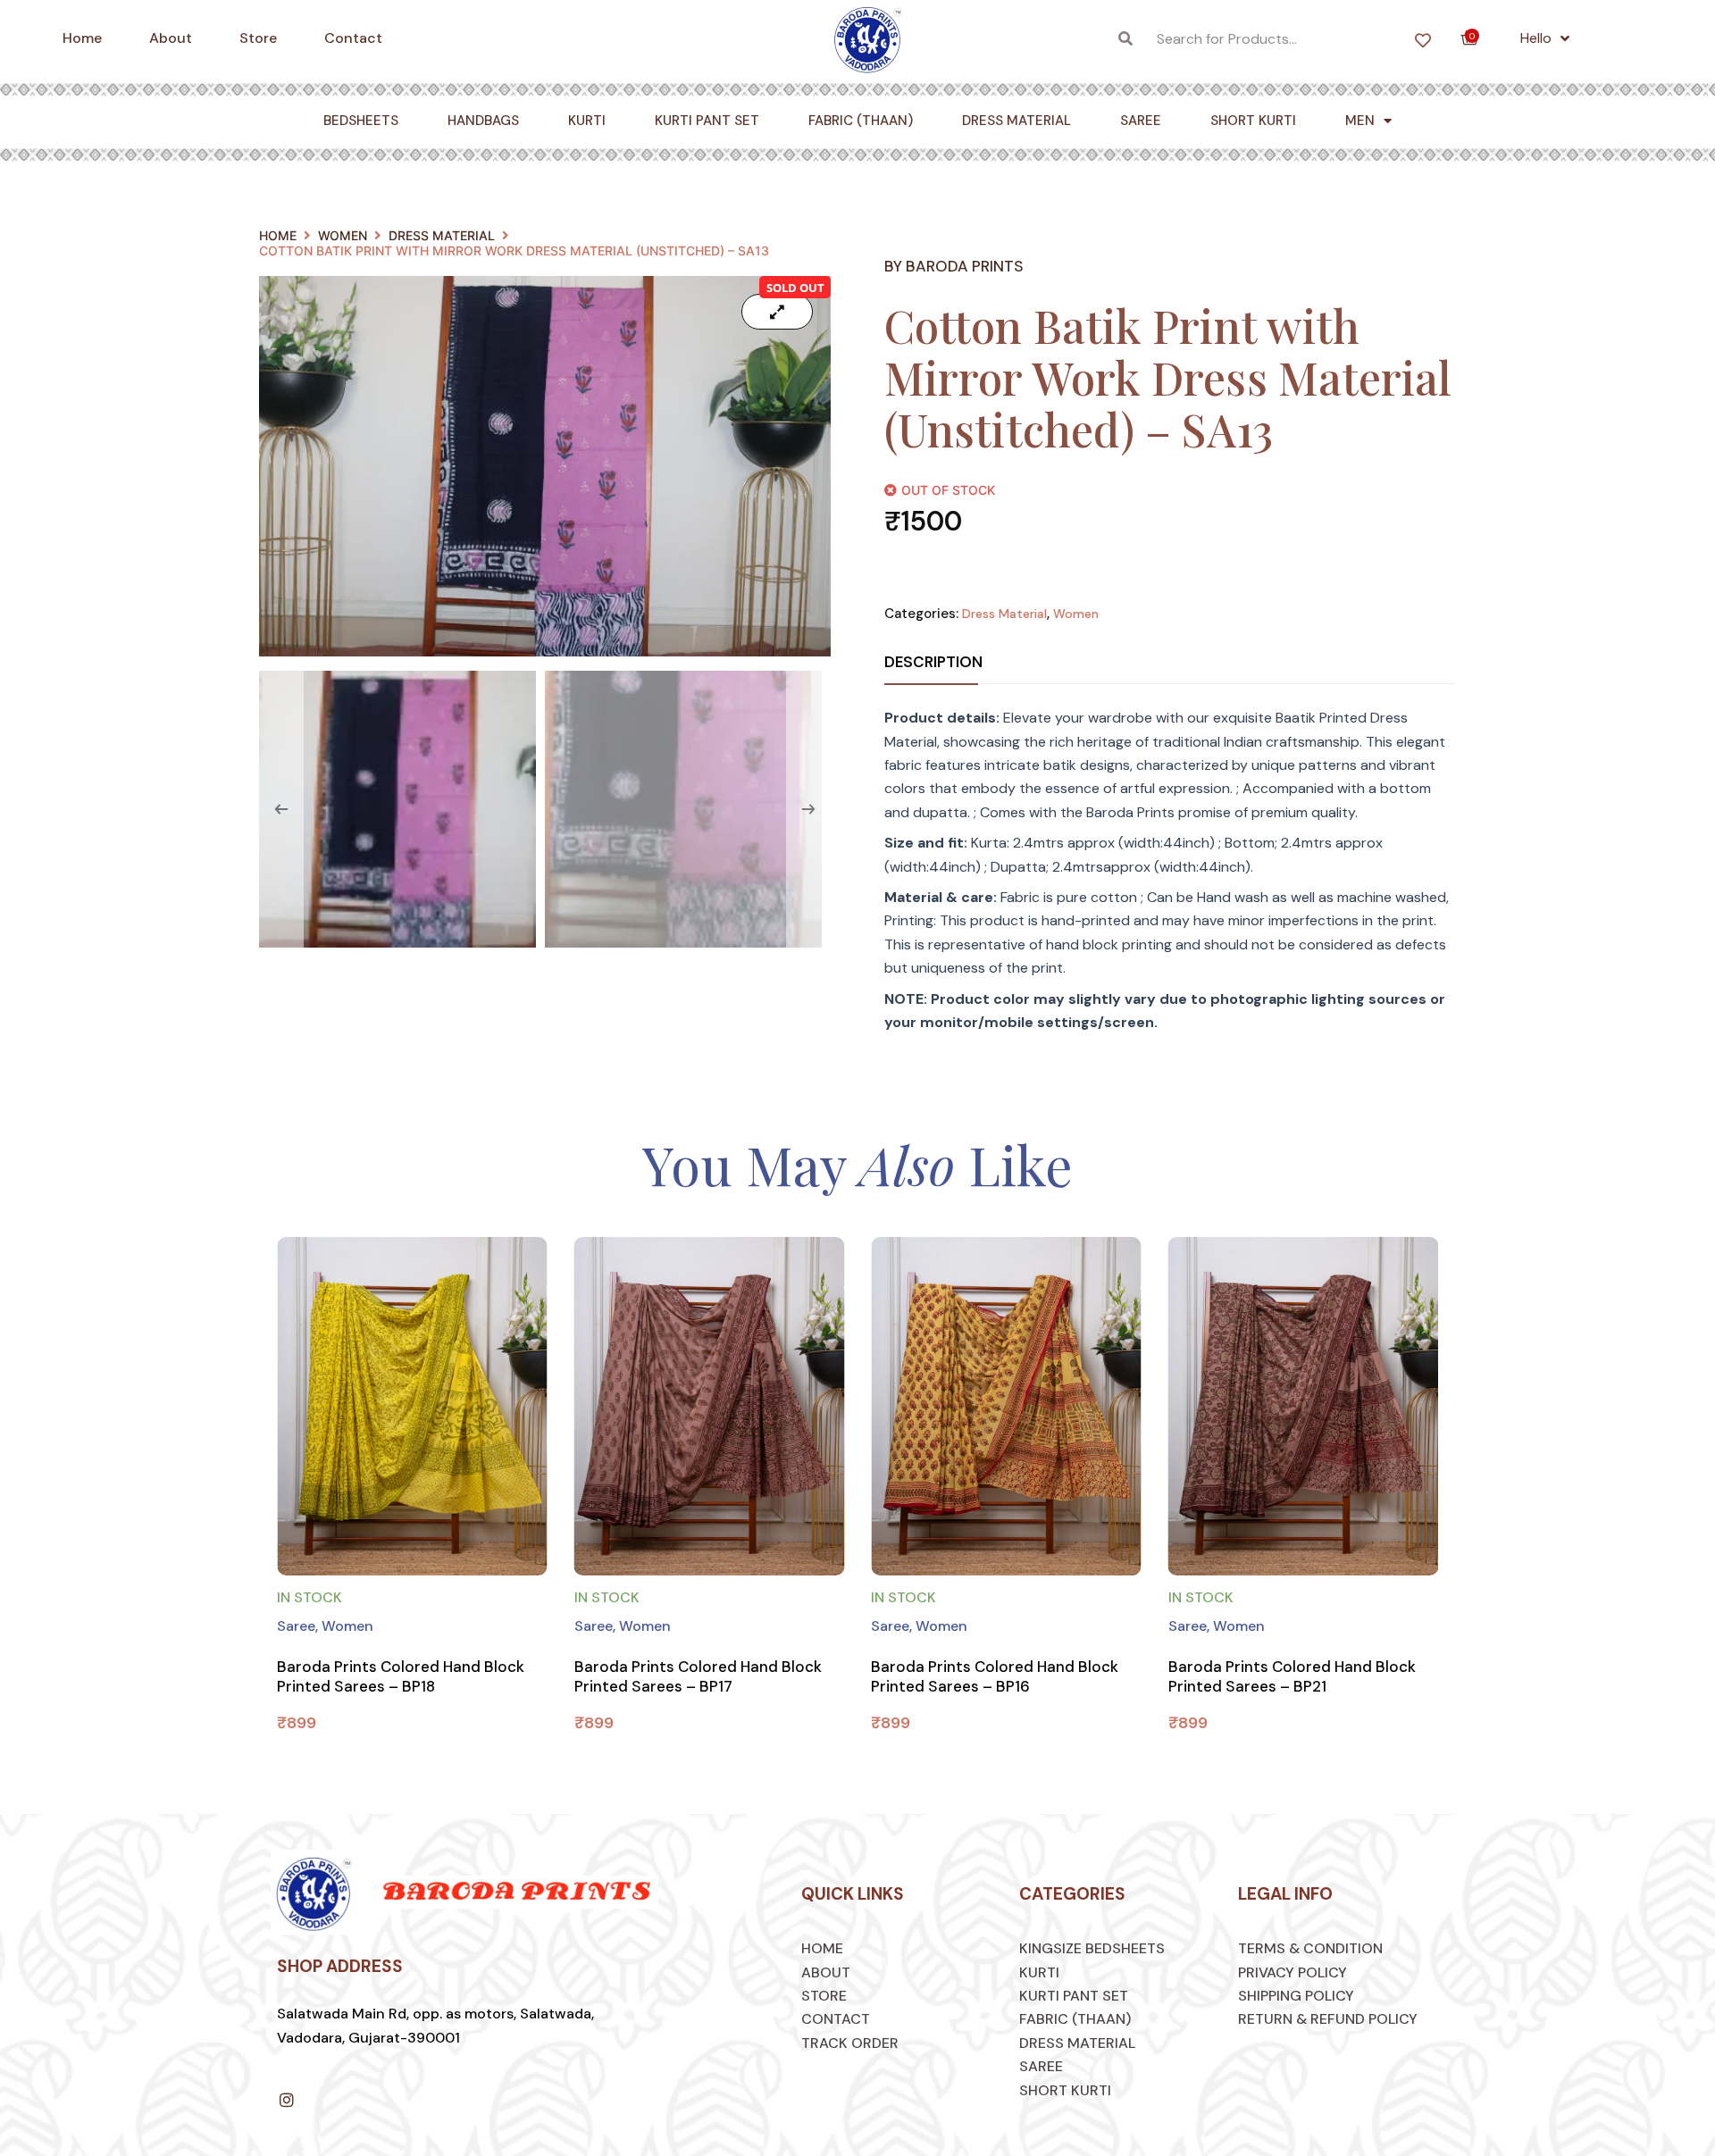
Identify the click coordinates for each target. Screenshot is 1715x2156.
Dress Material (1016, 121)
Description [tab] (933, 662)
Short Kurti (1253, 121)
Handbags (483, 121)
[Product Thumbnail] (777, 312)
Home (82, 38)
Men (1360, 121)
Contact (353, 38)
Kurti (587, 121)
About (171, 38)
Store (258, 38)
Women (343, 235)
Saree (1141, 121)
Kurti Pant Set (707, 121)
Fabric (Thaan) (861, 121)
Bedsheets (361, 121)
